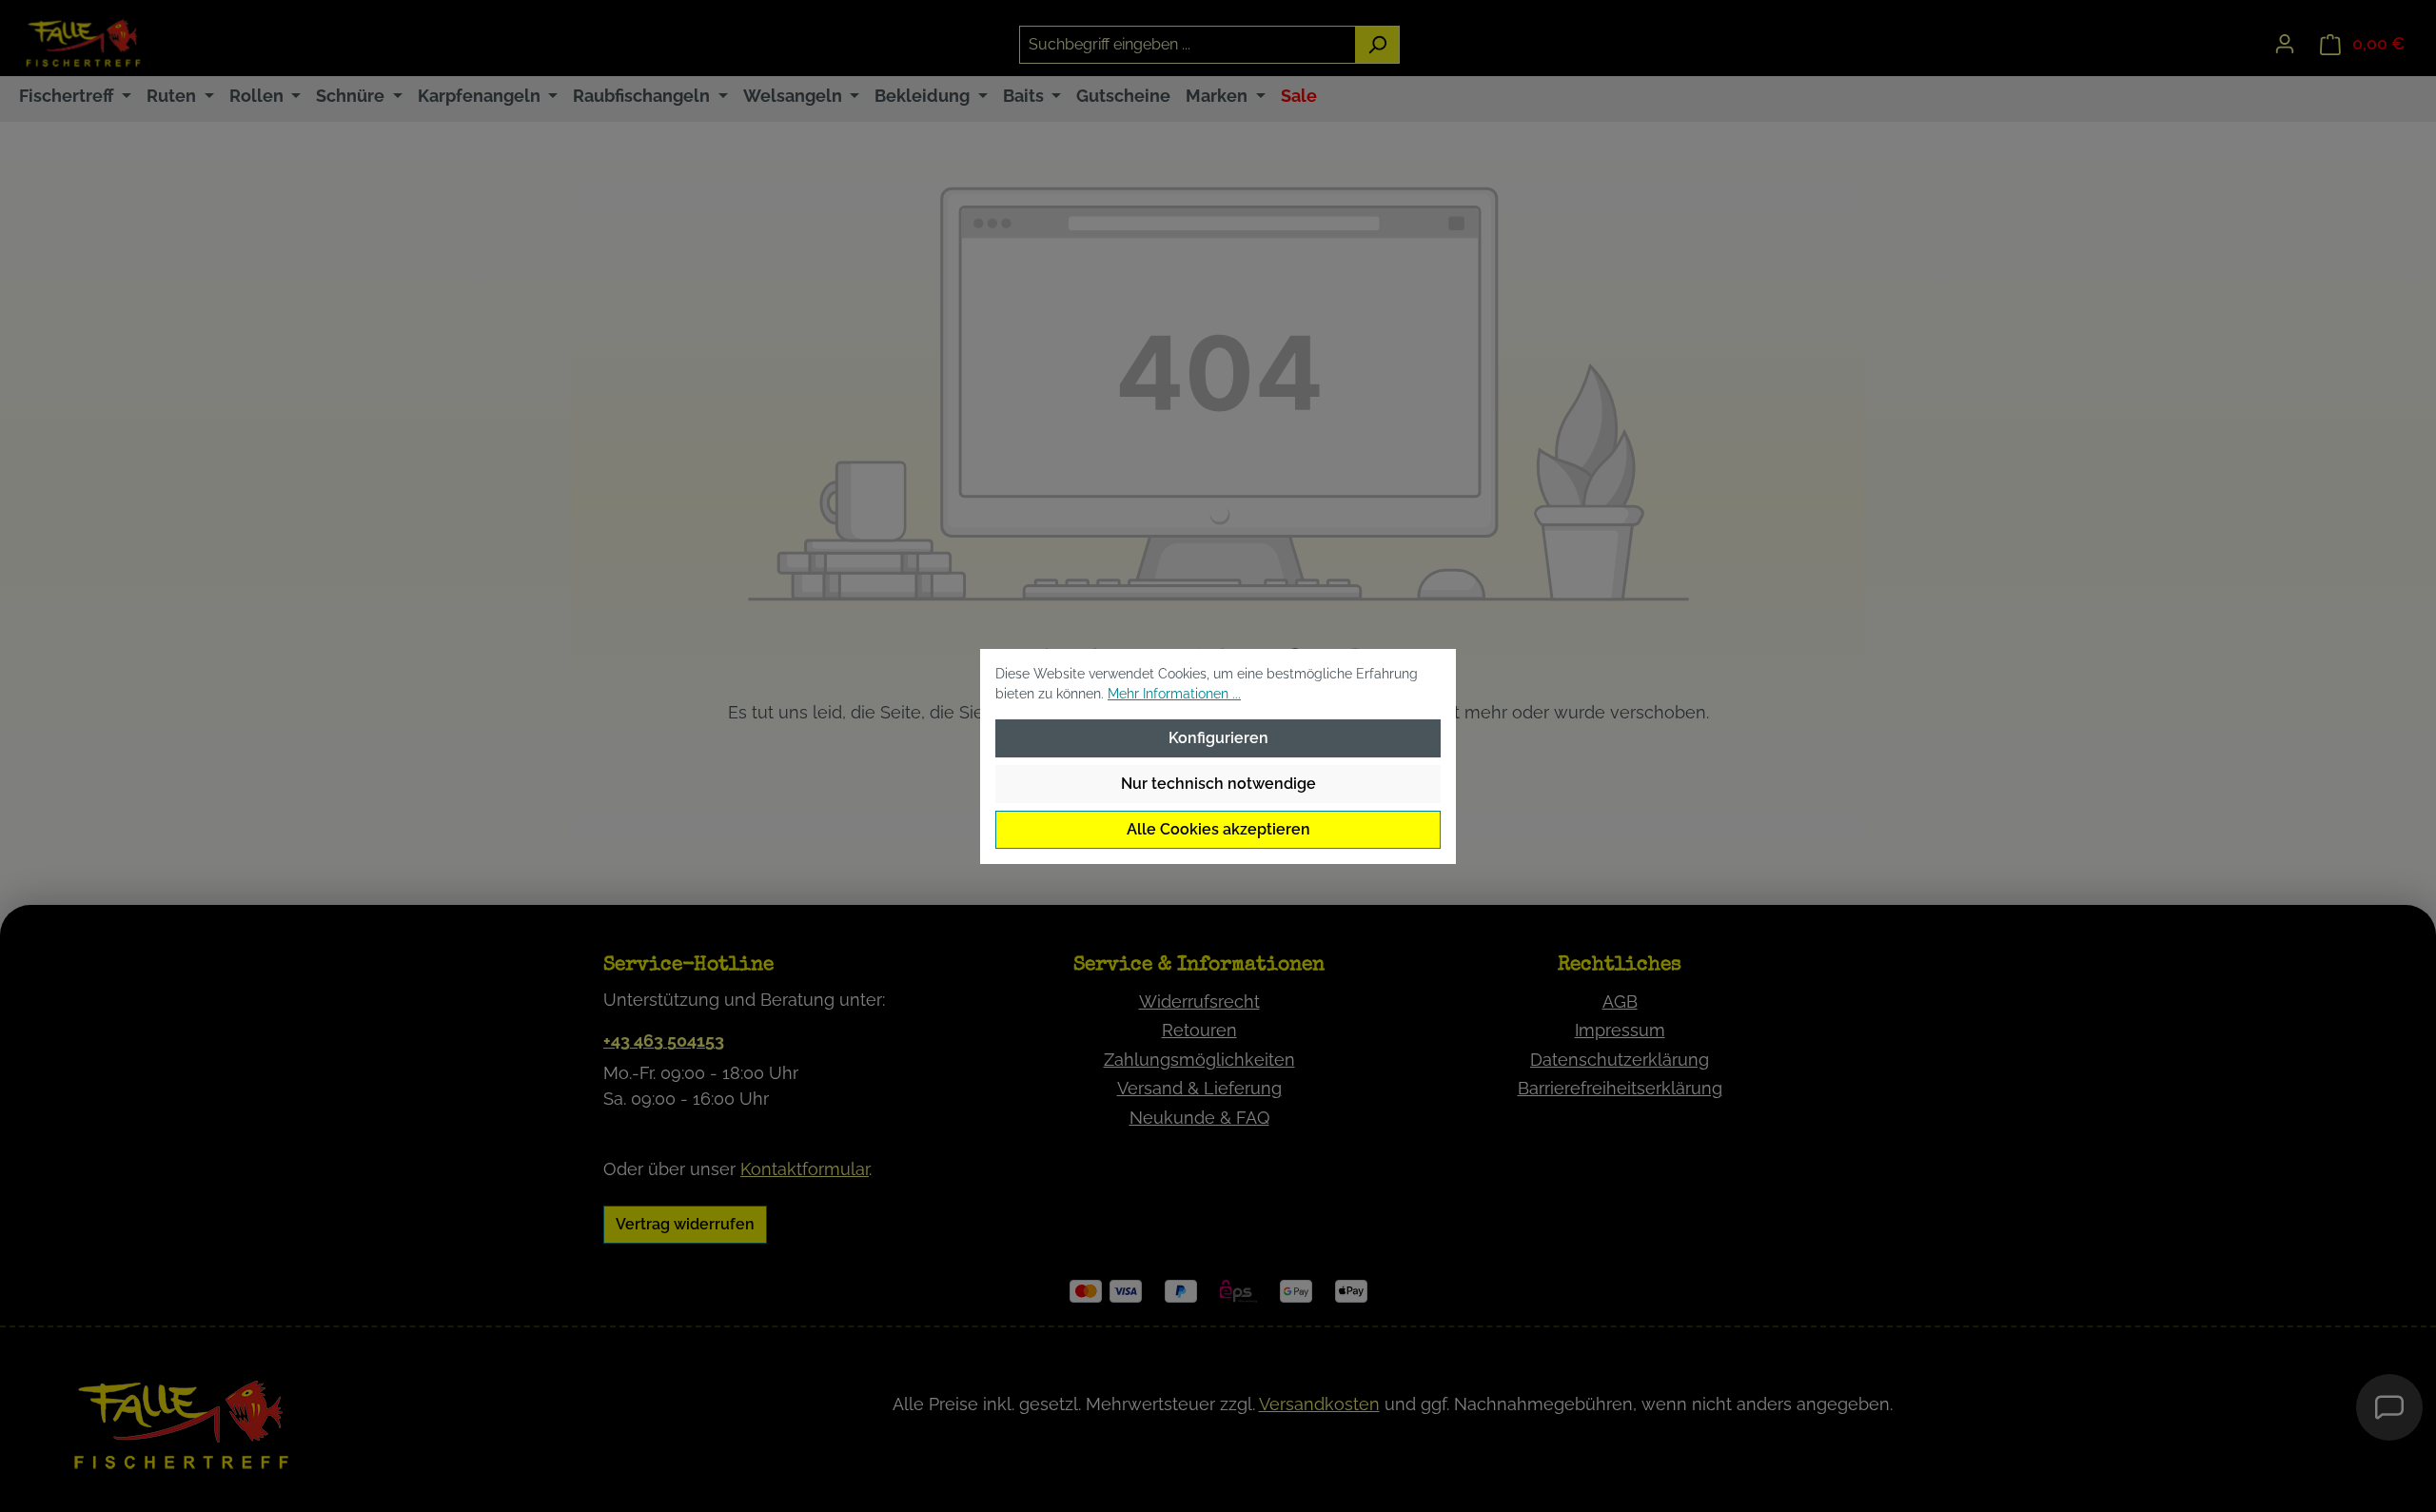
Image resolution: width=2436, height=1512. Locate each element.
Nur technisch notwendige (1218, 784)
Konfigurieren (1218, 738)
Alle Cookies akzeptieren (1218, 829)
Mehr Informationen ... (1174, 694)
